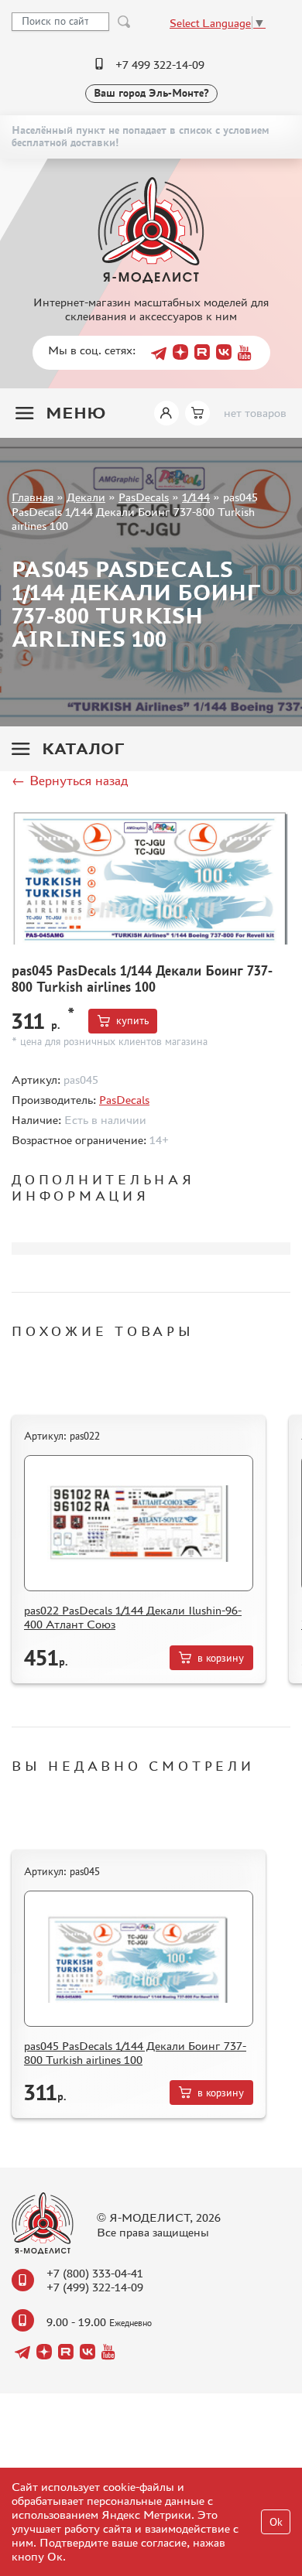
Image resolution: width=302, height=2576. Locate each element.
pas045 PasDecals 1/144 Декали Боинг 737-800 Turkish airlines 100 (135, 2053)
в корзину (221, 1658)
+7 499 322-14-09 (160, 65)
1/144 (196, 497)
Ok (276, 2522)
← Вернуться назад (70, 781)
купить (132, 1021)
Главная (33, 497)
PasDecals (144, 497)
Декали (86, 497)
